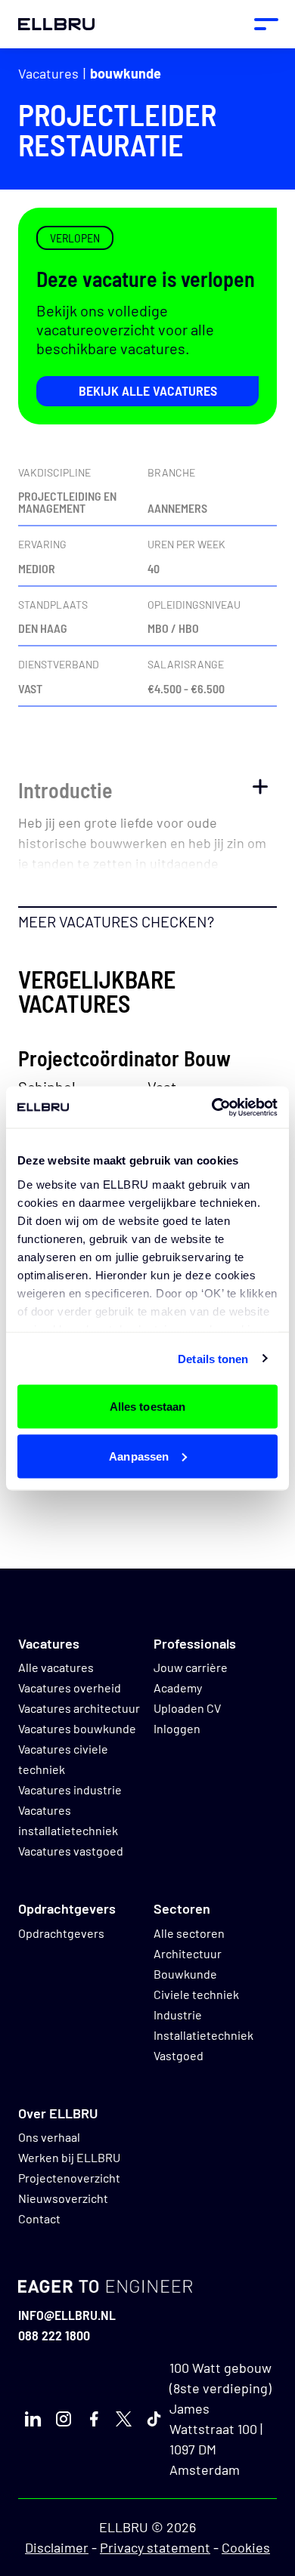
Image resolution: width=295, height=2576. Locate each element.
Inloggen (177, 1728)
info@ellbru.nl (67, 2315)
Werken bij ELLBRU (69, 2157)
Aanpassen (139, 1456)
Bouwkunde (126, 73)
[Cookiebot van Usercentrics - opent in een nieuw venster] (212, 1107)
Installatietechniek (203, 2035)
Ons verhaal (49, 2137)
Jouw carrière (191, 1667)
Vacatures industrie (70, 1789)
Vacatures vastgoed (71, 1851)
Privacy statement (155, 2547)
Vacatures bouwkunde (77, 1728)
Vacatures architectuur (79, 1708)
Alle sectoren (189, 1933)
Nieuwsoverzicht (63, 2198)
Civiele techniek (196, 1994)
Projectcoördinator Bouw (124, 1058)
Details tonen (213, 1358)
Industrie (178, 2015)
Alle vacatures (56, 1667)
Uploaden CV (187, 1708)
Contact (39, 2218)
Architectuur (188, 1953)
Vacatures (48, 73)
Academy (178, 1688)
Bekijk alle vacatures (148, 390)
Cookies (246, 2547)
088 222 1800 (54, 2335)
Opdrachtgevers (61, 1933)
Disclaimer (57, 2547)
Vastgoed (179, 2055)
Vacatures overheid (70, 1688)
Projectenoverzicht (69, 2178)
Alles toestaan (147, 1407)
